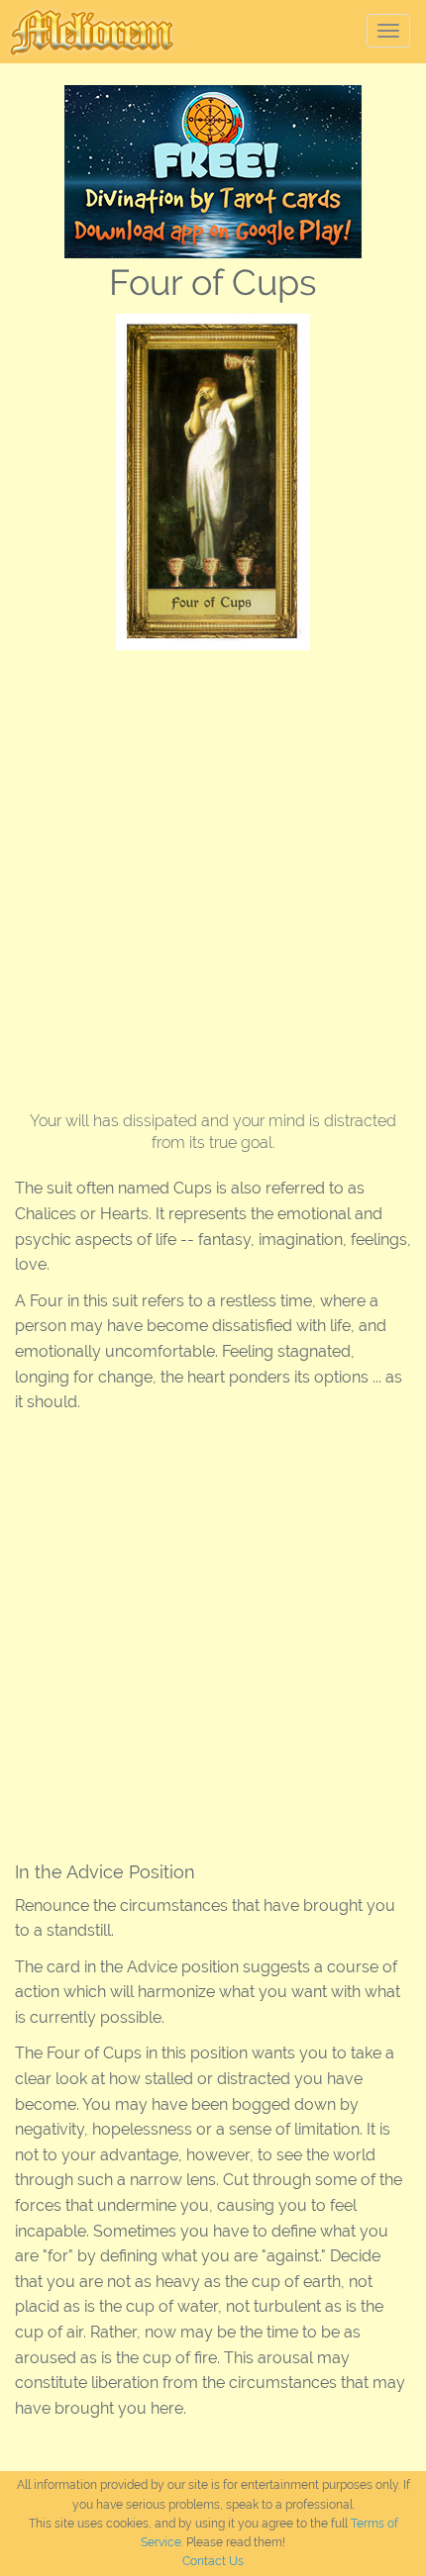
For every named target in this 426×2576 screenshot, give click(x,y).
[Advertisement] (213, 873)
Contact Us (213, 2561)
